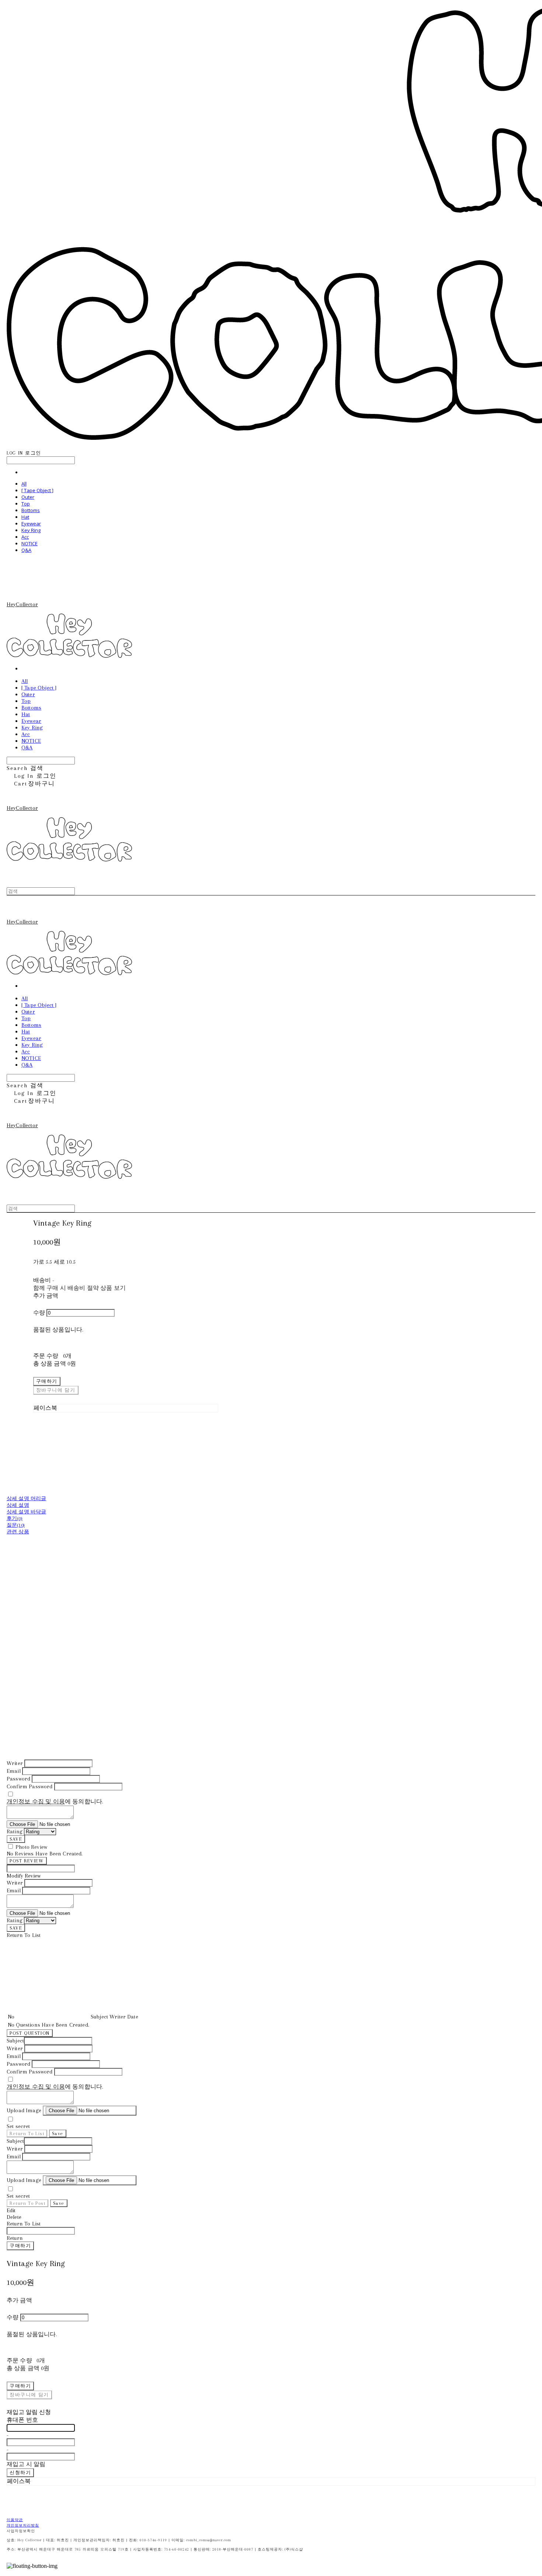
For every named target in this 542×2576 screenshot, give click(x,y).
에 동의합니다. (55, 1802)
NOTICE (29, 543)
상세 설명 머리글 (26, 1498)
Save (58, 2133)
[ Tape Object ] (37, 490)
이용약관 (15, 2520)
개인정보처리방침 (23, 2525)
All (24, 484)
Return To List (27, 2133)
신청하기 (20, 2473)
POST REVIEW (27, 1861)
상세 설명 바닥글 (26, 1512)
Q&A (26, 550)
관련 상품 (18, 1532)
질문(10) (16, 1525)
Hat (25, 517)
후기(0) (15, 1518)
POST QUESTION (30, 2033)
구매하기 (20, 2246)
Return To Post (27, 2203)
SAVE (16, 1839)
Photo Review (31, 1847)
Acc (25, 537)
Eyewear (31, 524)
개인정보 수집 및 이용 (36, 1802)
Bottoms (31, 510)
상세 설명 (18, 1505)
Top (26, 504)
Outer (28, 497)
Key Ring (31, 530)
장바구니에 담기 (29, 2395)
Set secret (18, 2126)
